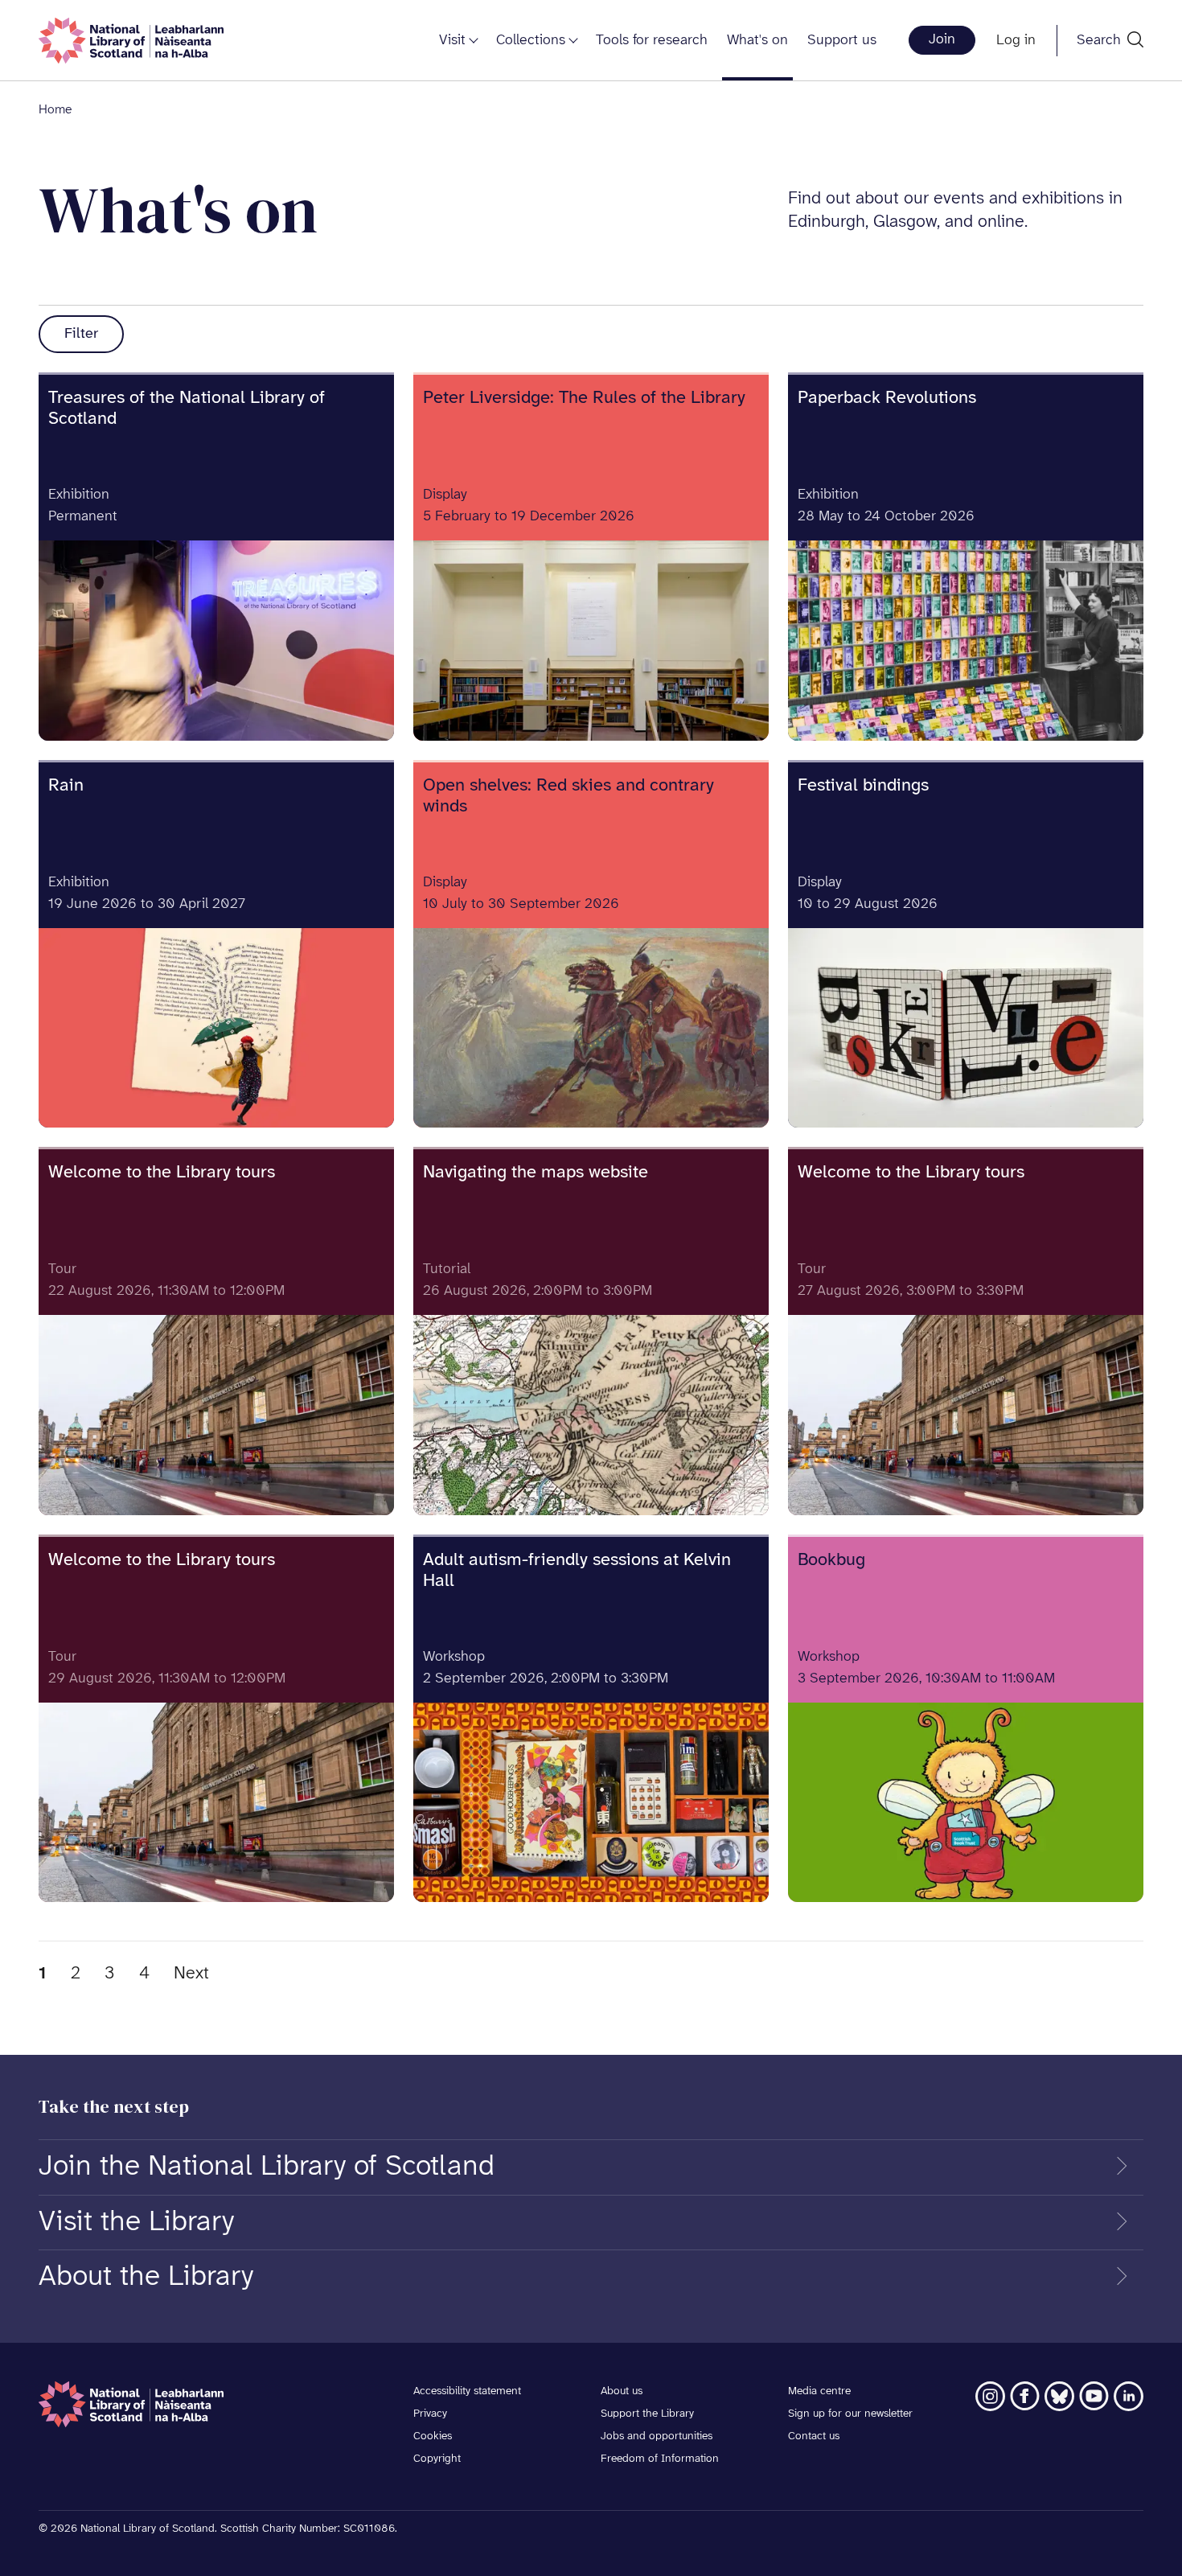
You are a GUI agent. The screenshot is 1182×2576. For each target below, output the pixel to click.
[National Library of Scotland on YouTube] (1094, 2396)
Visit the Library (136, 2222)
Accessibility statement (467, 2391)
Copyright (437, 2459)
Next (191, 1974)
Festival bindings (863, 786)
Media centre (819, 2391)
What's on (757, 41)
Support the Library (647, 2414)
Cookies (433, 2436)
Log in (1016, 41)
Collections (531, 41)
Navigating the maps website (536, 1173)
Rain (66, 786)
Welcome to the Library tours (162, 1173)
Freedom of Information (660, 2459)
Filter (81, 334)
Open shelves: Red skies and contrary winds (568, 796)
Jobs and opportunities (657, 2436)
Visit (452, 41)
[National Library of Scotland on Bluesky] (1059, 2396)
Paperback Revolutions (887, 398)
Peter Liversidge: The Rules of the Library (584, 398)
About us (622, 2391)
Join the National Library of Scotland (267, 2167)
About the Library (146, 2277)
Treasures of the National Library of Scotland (187, 409)
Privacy (430, 2414)
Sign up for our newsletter (850, 2414)
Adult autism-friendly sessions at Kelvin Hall (577, 1571)
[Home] (131, 41)
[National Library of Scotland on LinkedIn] (1129, 2396)
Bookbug (831, 1560)
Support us (842, 41)
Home (55, 110)
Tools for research (652, 41)
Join (942, 40)
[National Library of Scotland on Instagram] (990, 2396)
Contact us (814, 2436)
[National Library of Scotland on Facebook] (1025, 2396)
